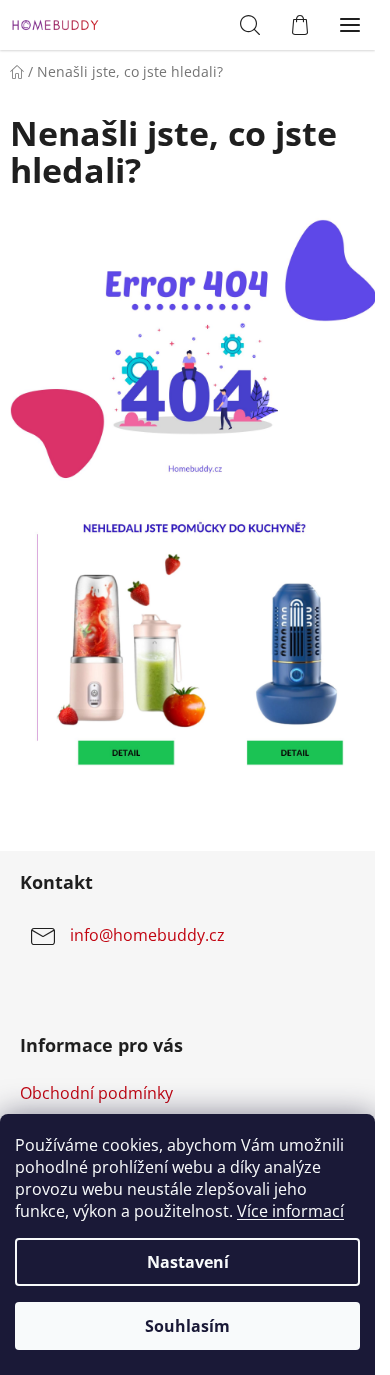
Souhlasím (187, 1326)
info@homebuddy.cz (147, 936)
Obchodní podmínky (96, 1093)
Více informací (290, 1211)
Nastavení (188, 1262)
